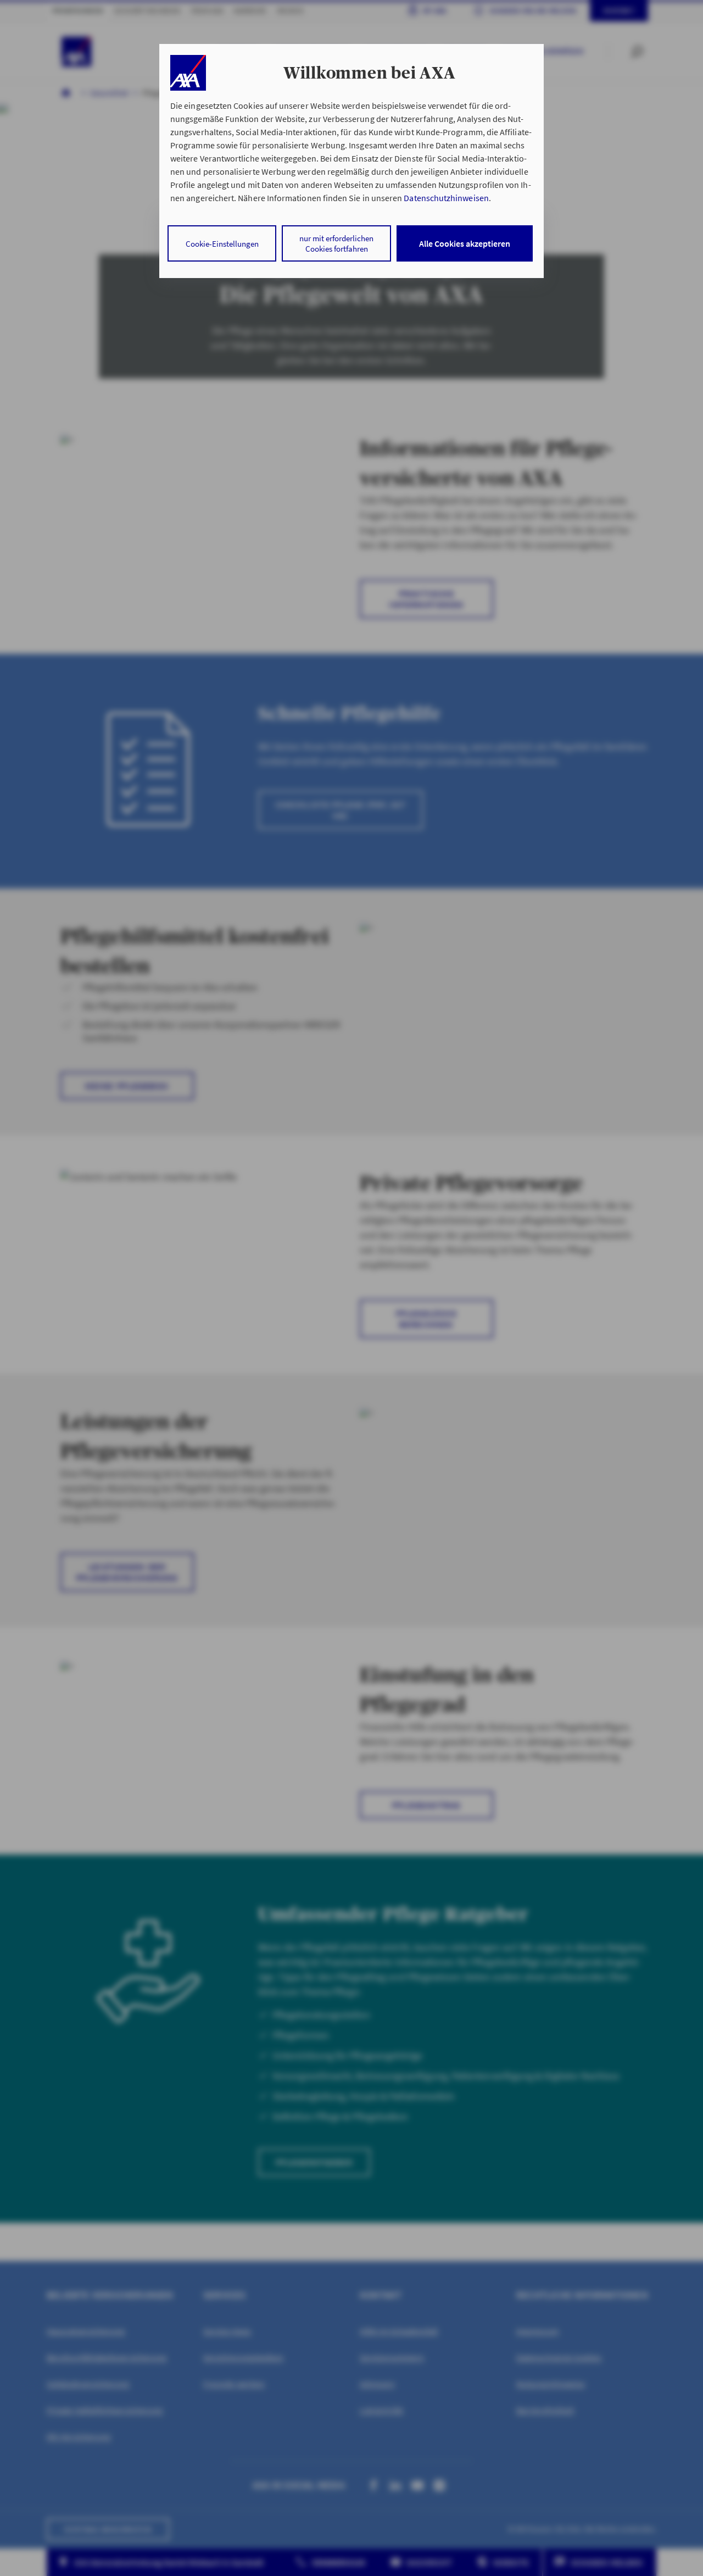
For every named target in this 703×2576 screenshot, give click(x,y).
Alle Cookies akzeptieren (465, 243)
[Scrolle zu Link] (188, 73)
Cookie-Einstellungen (222, 244)
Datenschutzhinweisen (446, 198)
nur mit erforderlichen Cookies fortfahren (336, 243)
